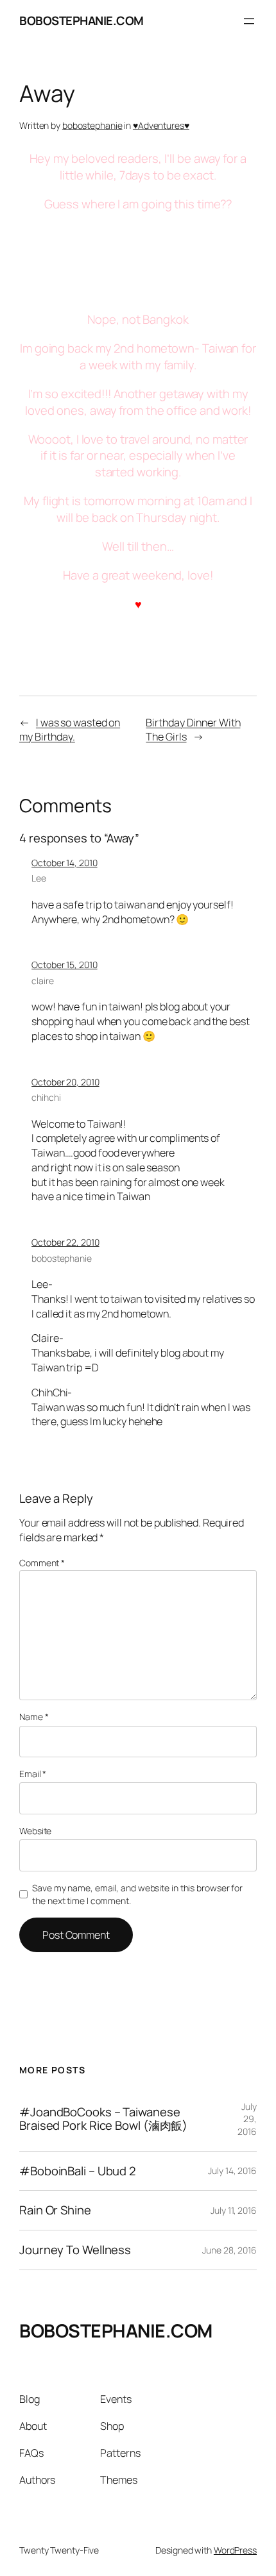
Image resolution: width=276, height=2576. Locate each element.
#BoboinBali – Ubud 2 (78, 2171)
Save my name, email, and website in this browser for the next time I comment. (137, 1894)
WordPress (235, 2550)
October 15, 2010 (64, 965)
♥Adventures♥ (161, 125)
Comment (42, 1563)
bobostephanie (92, 125)
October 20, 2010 (65, 1082)
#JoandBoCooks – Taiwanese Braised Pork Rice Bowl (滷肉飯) (103, 2119)
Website (35, 1831)
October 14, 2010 (64, 863)
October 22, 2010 (65, 1242)
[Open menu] (249, 21)
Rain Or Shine (55, 2210)
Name (34, 1717)
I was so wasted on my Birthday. (70, 730)
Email (33, 1774)
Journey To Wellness (75, 2250)
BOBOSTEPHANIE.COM (82, 21)
